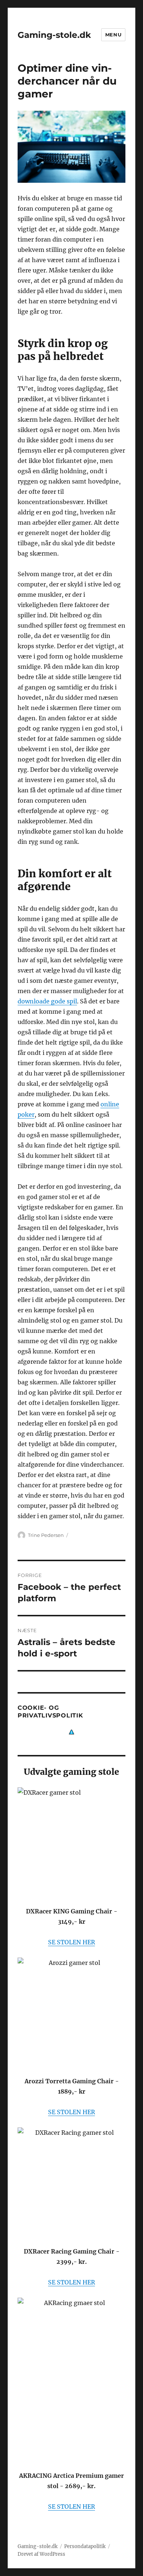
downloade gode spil (47, 1001)
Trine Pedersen (46, 1535)
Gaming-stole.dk (54, 35)
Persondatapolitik (85, 2546)
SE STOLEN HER (71, 1942)
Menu (113, 35)
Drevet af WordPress (41, 2554)
